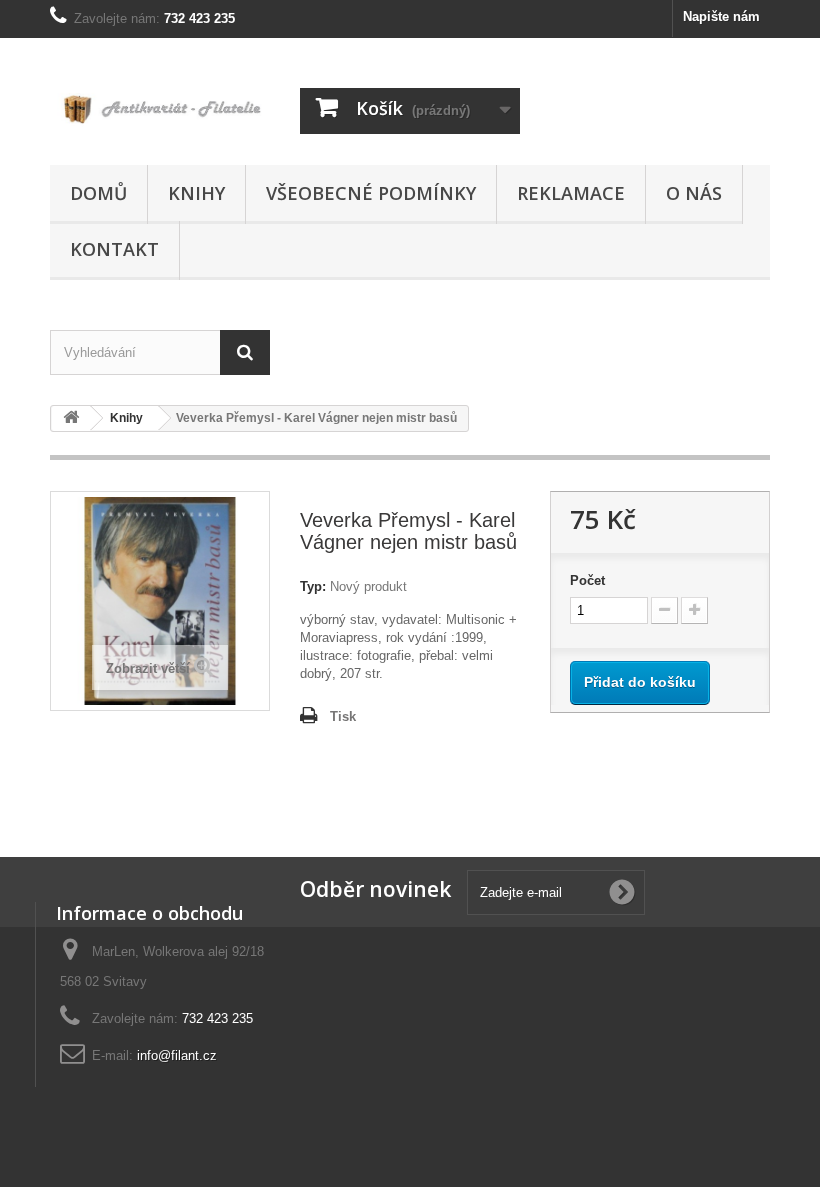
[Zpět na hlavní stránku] (71, 418)
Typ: (313, 586)
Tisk (343, 716)
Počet (587, 580)
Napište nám (721, 16)
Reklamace (571, 193)
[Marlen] (160, 109)
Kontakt (114, 249)
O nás (694, 193)
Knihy (196, 193)
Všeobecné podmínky (371, 193)
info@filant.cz (177, 1055)
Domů (98, 193)
